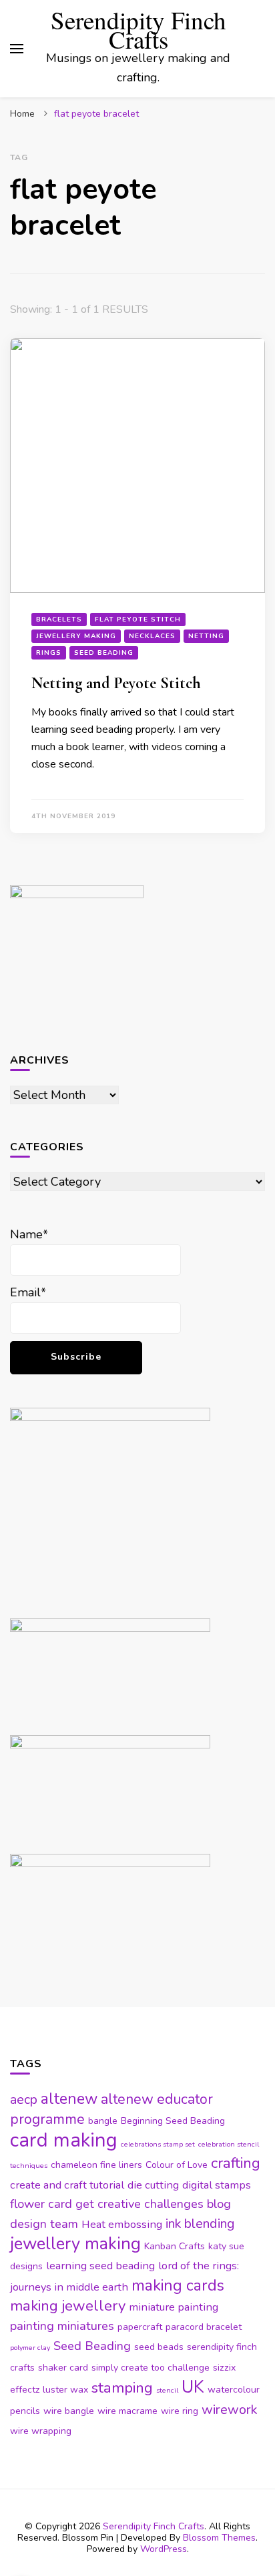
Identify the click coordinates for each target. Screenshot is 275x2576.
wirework (229, 2410)
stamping (122, 2388)
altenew (69, 2099)
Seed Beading (104, 653)
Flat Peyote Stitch (138, 619)
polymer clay (30, 2348)
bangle (103, 2121)
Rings (49, 653)
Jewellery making (76, 636)
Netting (206, 636)
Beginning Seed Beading (173, 2121)
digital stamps (217, 2185)
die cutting (153, 2185)
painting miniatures (62, 2326)
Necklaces (152, 636)
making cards (178, 2286)
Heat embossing (122, 2224)
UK (193, 2387)
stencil (167, 2390)
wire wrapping (41, 2431)
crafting (236, 2163)
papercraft (140, 2327)
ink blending (200, 2224)
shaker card (63, 2368)
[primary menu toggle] (17, 49)
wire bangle (69, 2411)
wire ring (180, 2411)
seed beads (159, 2347)
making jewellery (68, 2306)
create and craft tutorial (67, 2185)
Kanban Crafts (175, 2246)
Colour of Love (177, 2165)
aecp (24, 2100)
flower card (41, 2204)
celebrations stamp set (158, 2144)
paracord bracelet (204, 2327)
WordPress (164, 2549)
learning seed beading (100, 2266)
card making (64, 2140)
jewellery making (75, 2244)
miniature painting (174, 2307)
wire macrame (127, 2411)
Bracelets (59, 619)
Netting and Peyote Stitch (116, 683)
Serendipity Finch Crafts (139, 29)
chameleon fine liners (96, 2165)
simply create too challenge (151, 2368)
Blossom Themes (219, 2538)
